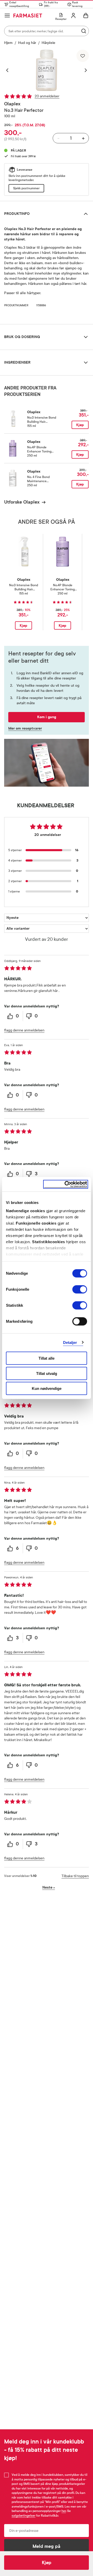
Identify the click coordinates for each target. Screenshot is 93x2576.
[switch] (80, 1289)
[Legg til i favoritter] (83, 56)
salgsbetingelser (24, 2516)
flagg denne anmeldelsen (24, 1030)
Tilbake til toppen (75, 1876)
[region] (47, 70)
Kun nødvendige (47, 1388)
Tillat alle (47, 1358)
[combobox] (47, 31)
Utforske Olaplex (22, 502)
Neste (49, 1887)
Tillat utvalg (47, 1373)
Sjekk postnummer (26, 188)
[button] (10, 70)
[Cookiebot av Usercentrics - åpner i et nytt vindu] (66, 1184)
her (64, 2511)
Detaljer (70, 1342)
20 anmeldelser (47, 96)
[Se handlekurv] (86, 15)
